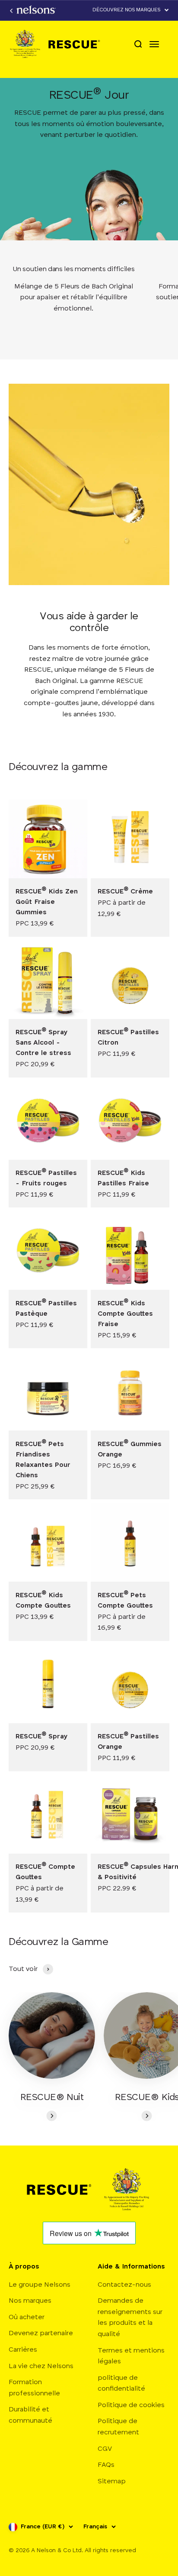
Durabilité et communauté (30, 2415)
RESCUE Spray (42, 1737)
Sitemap (112, 2482)
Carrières (23, 2350)
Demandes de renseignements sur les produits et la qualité (130, 2318)
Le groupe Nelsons (40, 2285)
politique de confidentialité (121, 2384)
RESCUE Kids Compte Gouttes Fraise (125, 1314)
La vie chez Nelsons (41, 2366)
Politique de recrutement (118, 2427)
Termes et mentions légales (131, 2356)
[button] (131, 10)
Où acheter (27, 2317)
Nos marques (30, 2301)
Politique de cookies (131, 2405)
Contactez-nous (124, 2285)
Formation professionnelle (34, 2388)
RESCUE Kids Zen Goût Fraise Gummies (47, 902)
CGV (105, 2449)
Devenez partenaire (41, 2333)
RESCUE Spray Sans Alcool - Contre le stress (43, 1043)
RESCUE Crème (125, 892)
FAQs (106, 2465)
